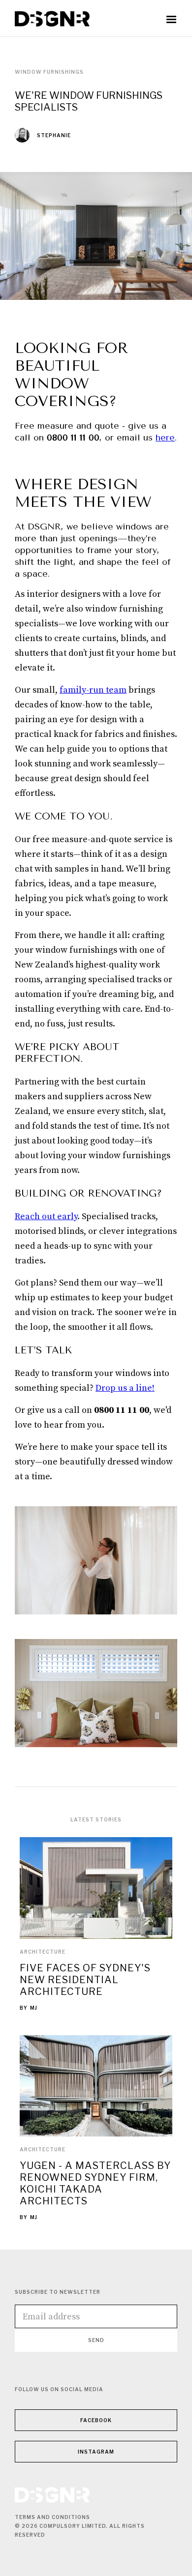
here (165, 438)
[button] (171, 20)
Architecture (43, 1952)
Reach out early (46, 1216)
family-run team (93, 690)
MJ (34, 2008)
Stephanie (54, 135)
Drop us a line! (125, 1388)
